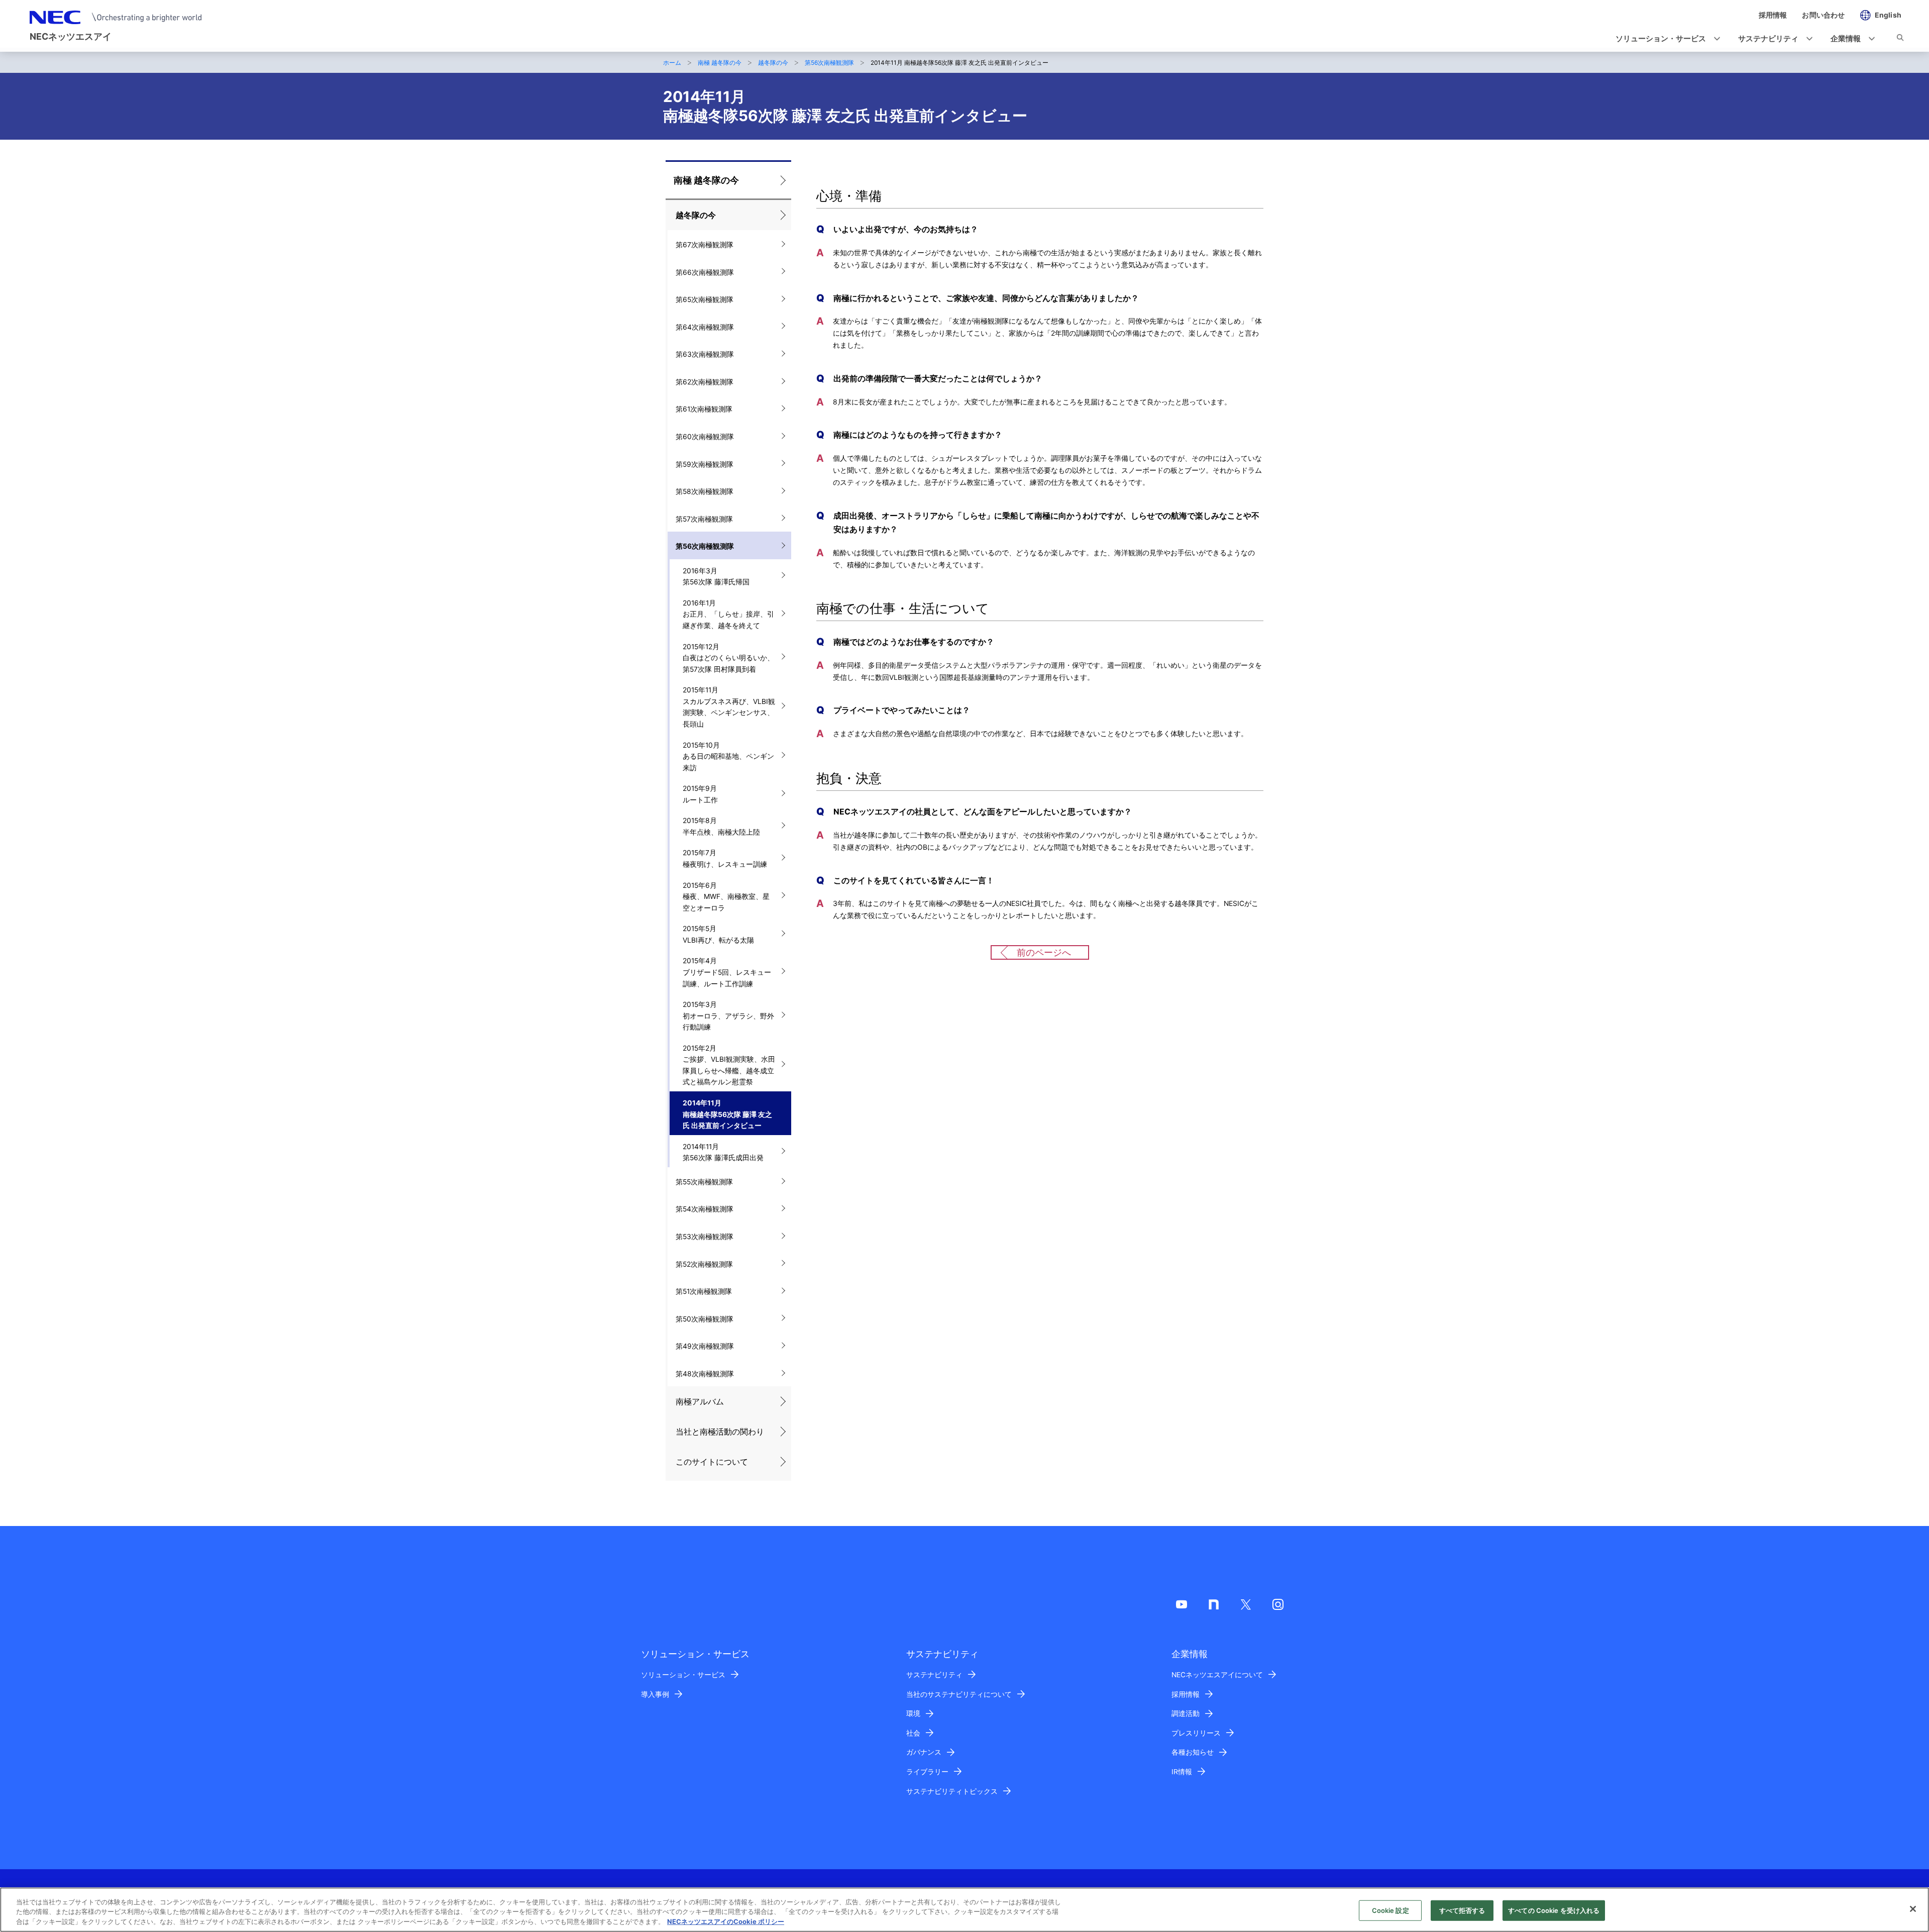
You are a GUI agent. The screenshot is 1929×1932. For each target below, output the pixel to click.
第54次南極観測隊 (705, 1209)
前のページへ (1044, 952)
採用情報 (1186, 1694)
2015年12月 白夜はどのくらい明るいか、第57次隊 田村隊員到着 (728, 658)
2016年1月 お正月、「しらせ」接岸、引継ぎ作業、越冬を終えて (728, 614)
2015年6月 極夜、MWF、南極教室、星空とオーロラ (726, 897)
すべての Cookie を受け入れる (1554, 1910)
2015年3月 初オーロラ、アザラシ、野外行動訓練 (728, 1016)
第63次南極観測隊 (705, 354)
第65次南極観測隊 (705, 299)
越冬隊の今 (773, 63)
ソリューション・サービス (683, 1675)
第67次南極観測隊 (705, 245)
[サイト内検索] (1900, 39)
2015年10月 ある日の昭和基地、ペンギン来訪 (728, 756)
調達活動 (1186, 1713)
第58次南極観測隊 (705, 491)
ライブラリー (927, 1772)
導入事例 (655, 1694)
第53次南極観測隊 (705, 1237)
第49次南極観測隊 (705, 1346)
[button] (1665, 39)
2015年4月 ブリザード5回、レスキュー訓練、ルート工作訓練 (727, 972)
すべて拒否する (1462, 1910)
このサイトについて (712, 1462)
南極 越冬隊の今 (720, 63)
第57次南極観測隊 (704, 519)
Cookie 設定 (1390, 1910)
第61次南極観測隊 (704, 409)
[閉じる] (1913, 1909)
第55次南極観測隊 (704, 1182)
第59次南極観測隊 (705, 464)
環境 (913, 1713)
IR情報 (1182, 1772)
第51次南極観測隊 (704, 1291)
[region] (964, 1910)
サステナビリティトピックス (952, 1791)
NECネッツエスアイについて (1217, 1675)
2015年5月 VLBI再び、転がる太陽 (718, 934)
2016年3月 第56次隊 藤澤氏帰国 (716, 577)
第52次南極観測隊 (704, 1264)
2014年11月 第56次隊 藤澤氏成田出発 (723, 1152)
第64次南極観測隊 (705, 327)
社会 (913, 1733)
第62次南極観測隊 (705, 382)
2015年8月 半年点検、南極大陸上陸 (721, 826)
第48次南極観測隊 (705, 1374)
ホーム (672, 63)
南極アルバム (700, 1402)
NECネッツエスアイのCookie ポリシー (726, 1921)
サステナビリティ (934, 1675)
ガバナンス (924, 1752)
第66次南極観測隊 (705, 272)
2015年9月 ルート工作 (700, 794)
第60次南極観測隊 (705, 437)
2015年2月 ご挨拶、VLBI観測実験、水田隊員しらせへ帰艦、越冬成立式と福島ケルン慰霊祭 (729, 1065)
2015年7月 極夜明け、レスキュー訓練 (725, 858)
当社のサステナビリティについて (959, 1694)
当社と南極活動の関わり (720, 1432)
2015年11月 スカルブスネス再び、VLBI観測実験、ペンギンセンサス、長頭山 (729, 707)
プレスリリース (1196, 1733)
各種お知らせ (1193, 1752)
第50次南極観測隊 (705, 1319)
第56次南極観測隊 (829, 63)
